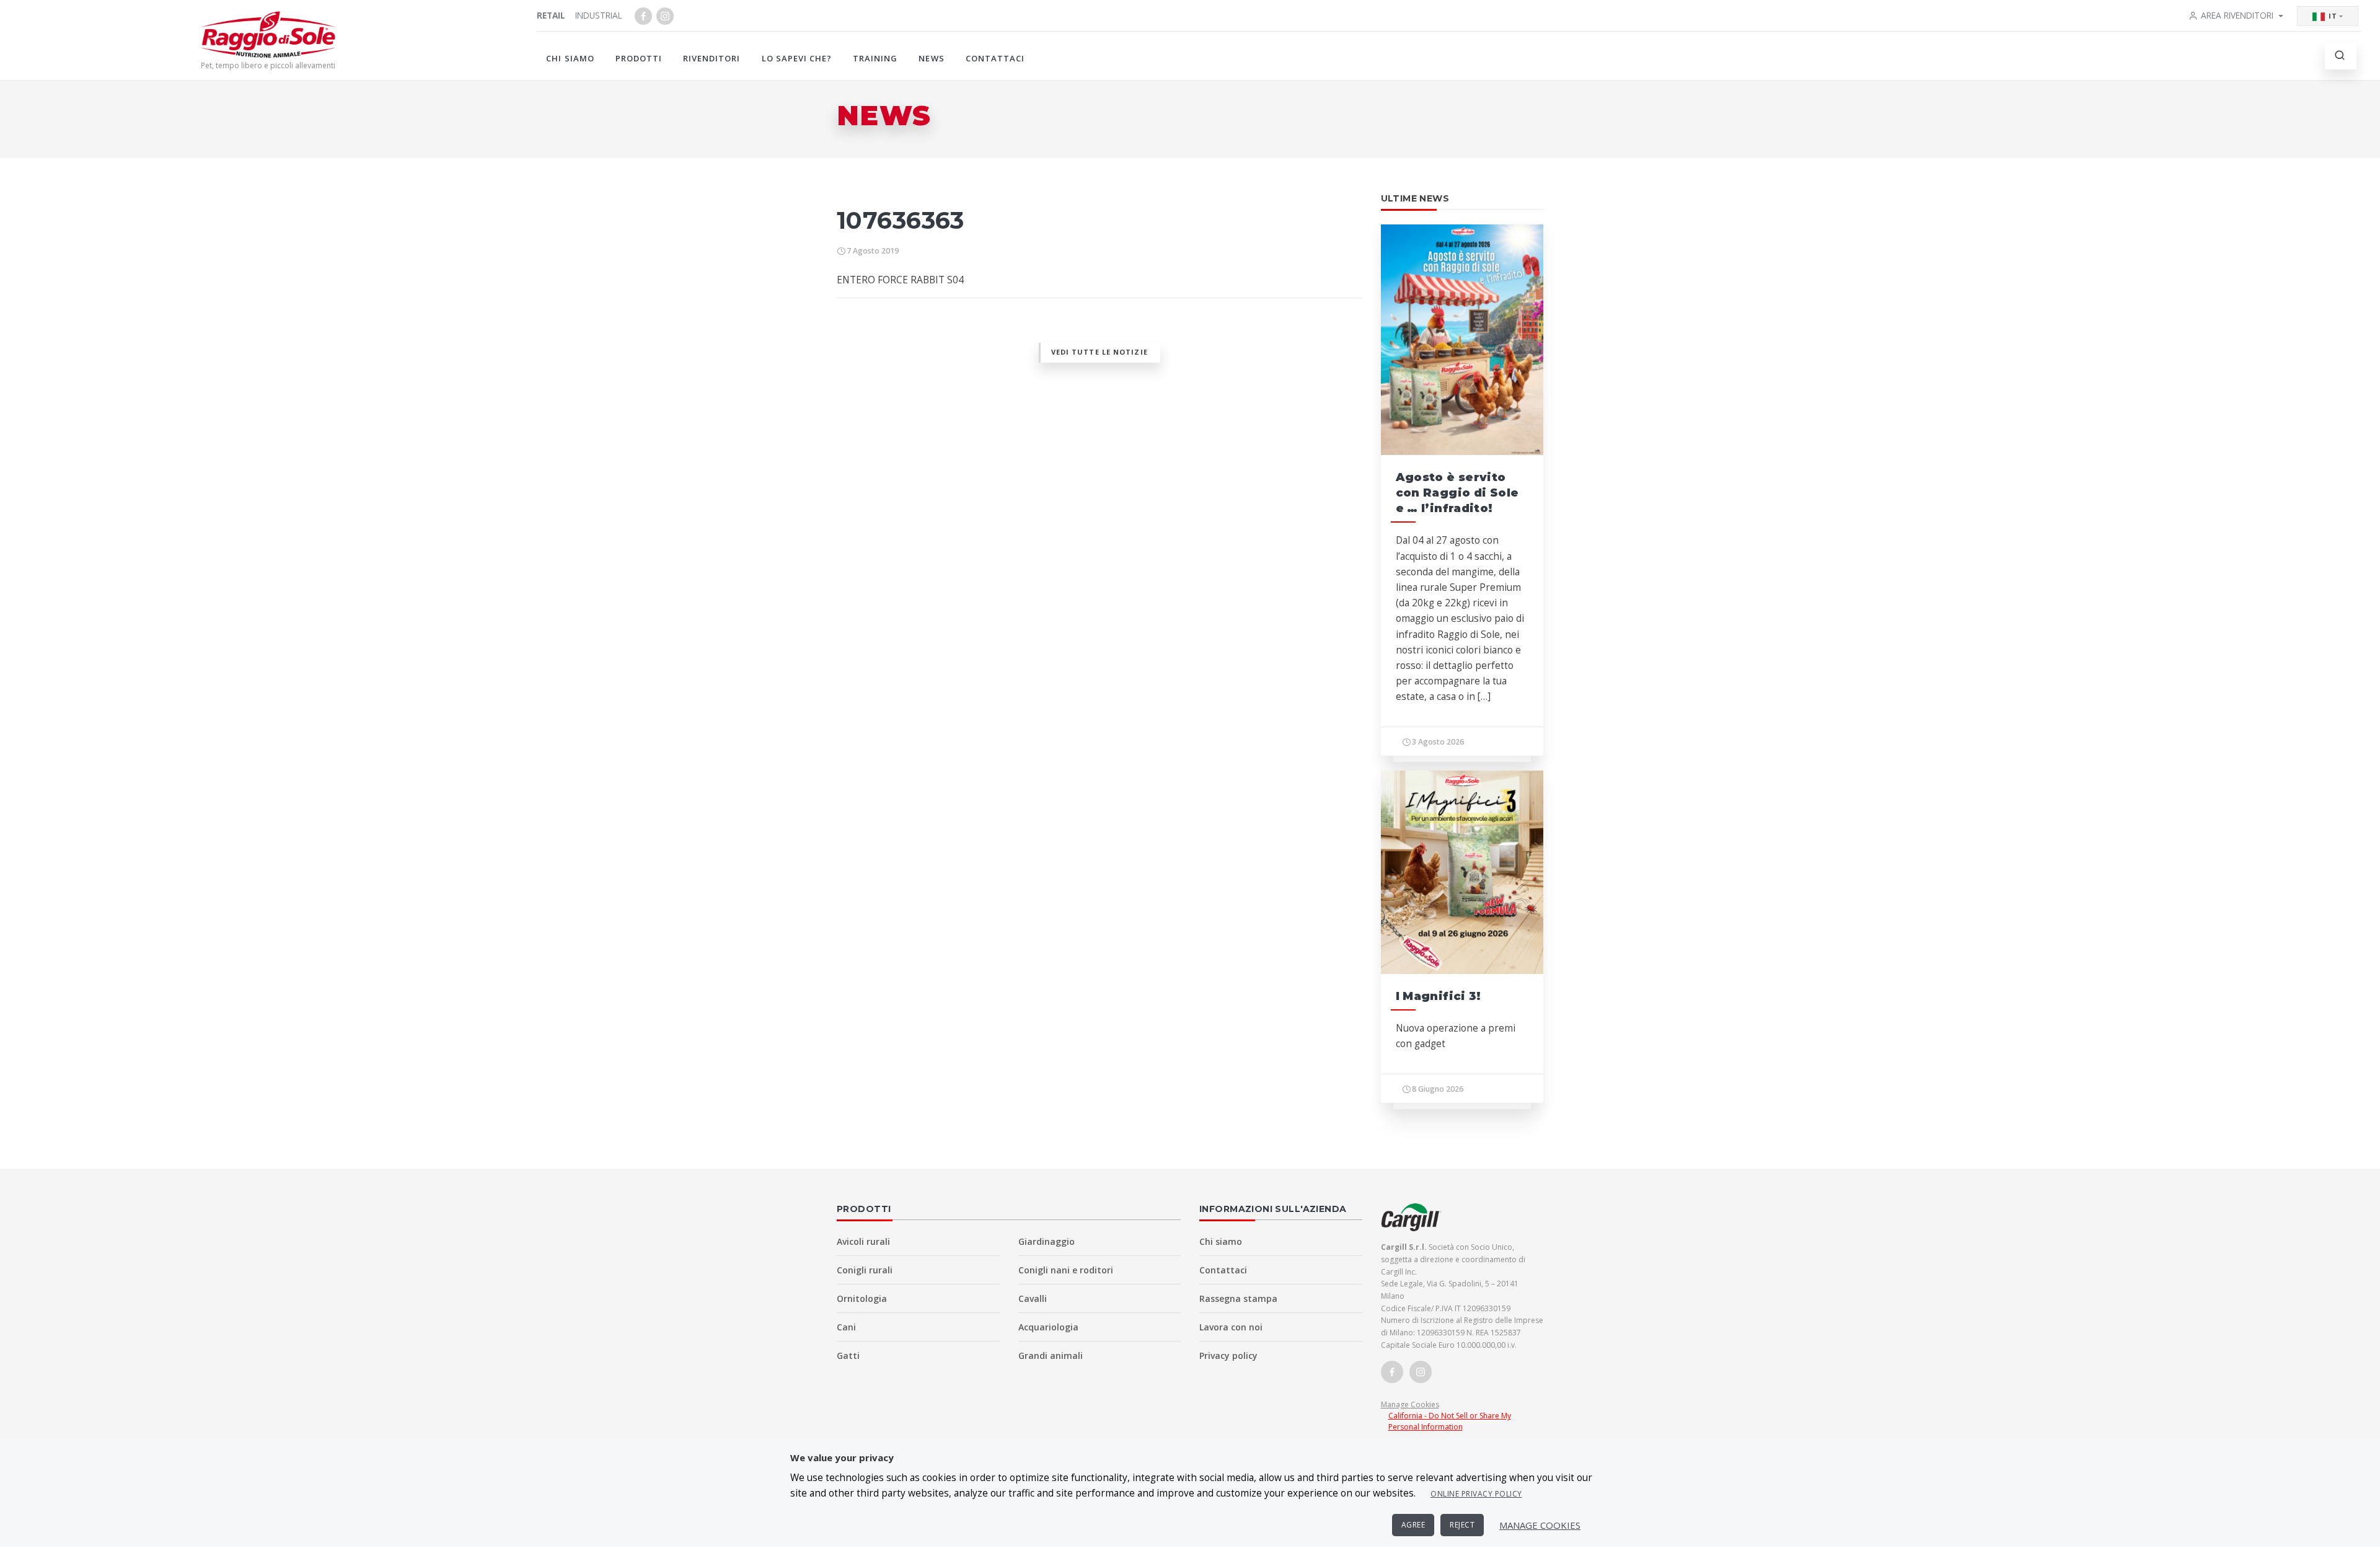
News (931, 58)
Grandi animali (1051, 1356)
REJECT (1462, 1525)
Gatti (848, 1356)
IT (2333, 16)
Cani (846, 1327)
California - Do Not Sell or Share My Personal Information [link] (1450, 1421)
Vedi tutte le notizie (1100, 352)
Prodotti (639, 58)
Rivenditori (712, 58)
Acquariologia (1048, 1327)
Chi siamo (570, 58)
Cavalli (1033, 1298)
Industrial (599, 15)
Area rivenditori (2237, 15)
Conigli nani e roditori (1066, 1270)
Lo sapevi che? (797, 58)
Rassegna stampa (1238, 1298)
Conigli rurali (865, 1270)
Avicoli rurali (863, 1241)
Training (875, 58)
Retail (551, 15)
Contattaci (995, 58)
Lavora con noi (1231, 1327)
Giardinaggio (1047, 1241)
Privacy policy (1228, 1356)
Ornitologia (862, 1298)
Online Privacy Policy (1476, 1494)
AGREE (1413, 1525)
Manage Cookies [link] (1410, 1404)
